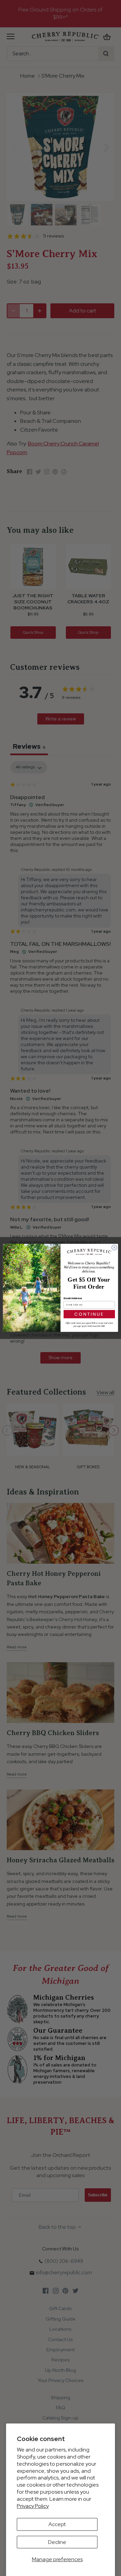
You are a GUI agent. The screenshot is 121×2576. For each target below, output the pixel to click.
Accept (57, 2524)
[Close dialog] (114, 1248)
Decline (57, 2542)
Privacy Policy (33, 2506)
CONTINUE (89, 1314)
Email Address (73, 1298)
